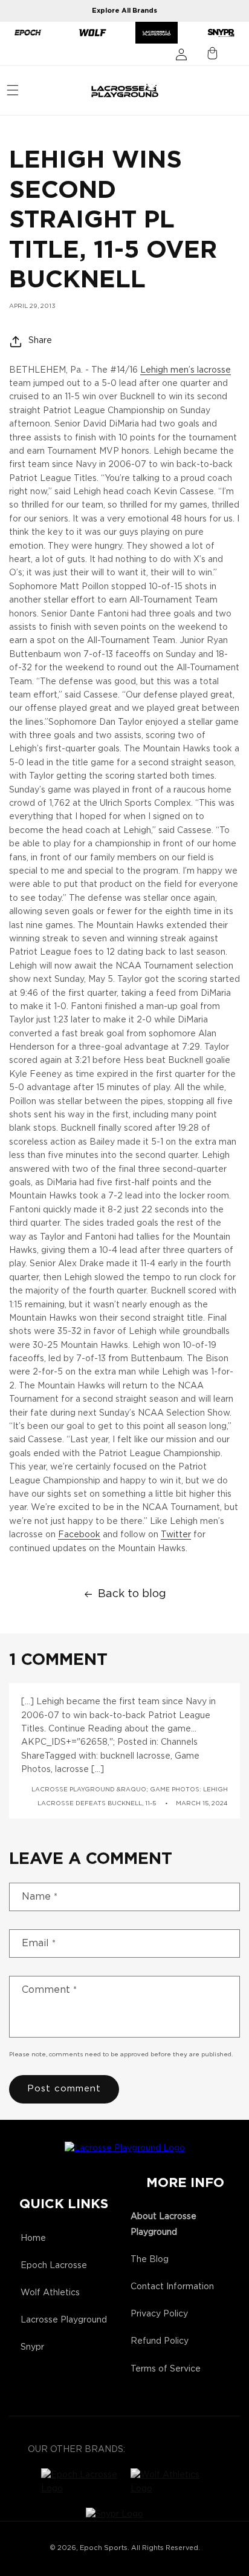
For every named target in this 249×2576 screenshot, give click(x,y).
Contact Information (172, 2287)
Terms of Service (166, 2369)
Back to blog (132, 1594)
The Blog (150, 2260)
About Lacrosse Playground (163, 2224)
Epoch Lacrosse (54, 2266)
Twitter (176, 1535)
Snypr (32, 2347)
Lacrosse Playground (64, 2320)
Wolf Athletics (50, 2293)
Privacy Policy (159, 2314)
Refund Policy (160, 2341)
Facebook (79, 1535)
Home (33, 2238)
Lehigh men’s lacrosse (186, 370)
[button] (13, 90)
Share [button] (40, 341)
